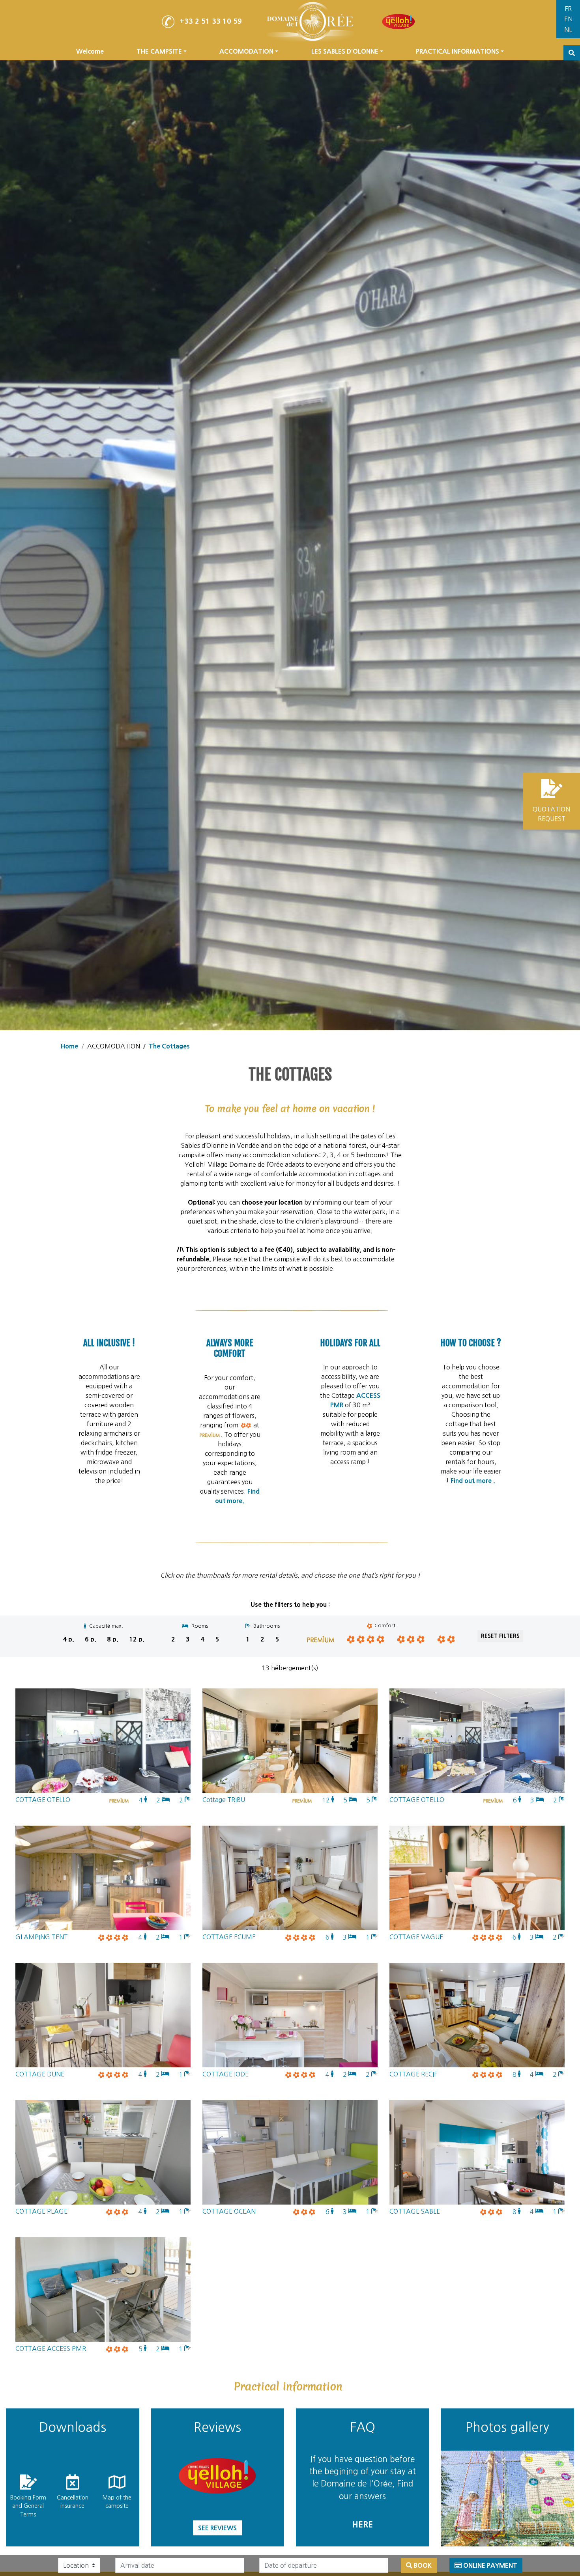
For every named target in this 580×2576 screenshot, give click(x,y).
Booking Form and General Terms (28, 2506)
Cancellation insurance (73, 2502)
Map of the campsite (117, 2502)
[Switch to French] (568, 9)
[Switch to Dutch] (568, 30)
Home (69, 1046)
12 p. (137, 1639)
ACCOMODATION (246, 51)
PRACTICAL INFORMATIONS (457, 51)
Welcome (90, 51)
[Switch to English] (568, 20)
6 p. (91, 1639)
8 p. (113, 1639)
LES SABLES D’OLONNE (345, 51)
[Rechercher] (572, 53)
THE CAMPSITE (159, 51)
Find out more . (472, 1481)
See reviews (217, 2528)
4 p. (68, 1639)
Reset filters (500, 1636)
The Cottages (169, 1046)
